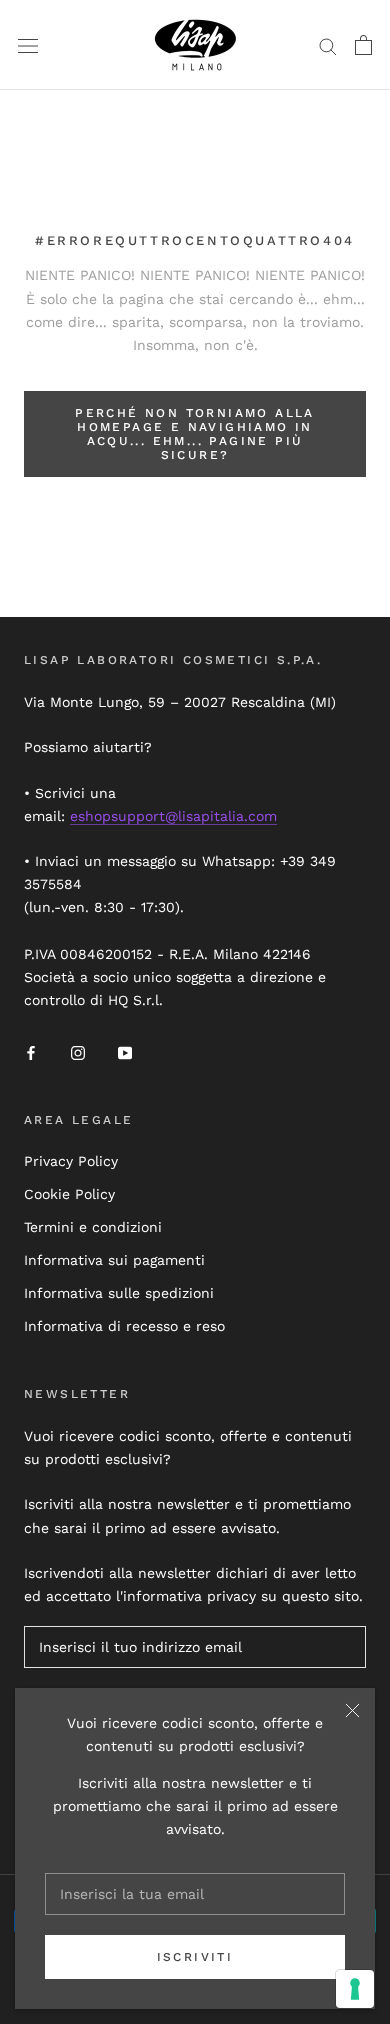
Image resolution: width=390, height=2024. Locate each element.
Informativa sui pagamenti (114, 1260)
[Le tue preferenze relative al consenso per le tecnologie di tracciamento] (355, 1989)
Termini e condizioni (93, 1227)
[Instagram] (78, 1051)
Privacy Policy (71, 1161)
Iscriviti (195, 1957)
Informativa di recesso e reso (124, 1326)
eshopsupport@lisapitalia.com (173, 816)
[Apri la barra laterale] (28, 45)
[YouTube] (125, 1051)
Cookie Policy (69, 1194)
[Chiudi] (352, 1710)
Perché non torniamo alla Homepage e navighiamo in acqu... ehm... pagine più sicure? (195, 434)
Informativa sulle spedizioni (119, 1293)
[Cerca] (328, 45)
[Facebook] (31, 1051)
